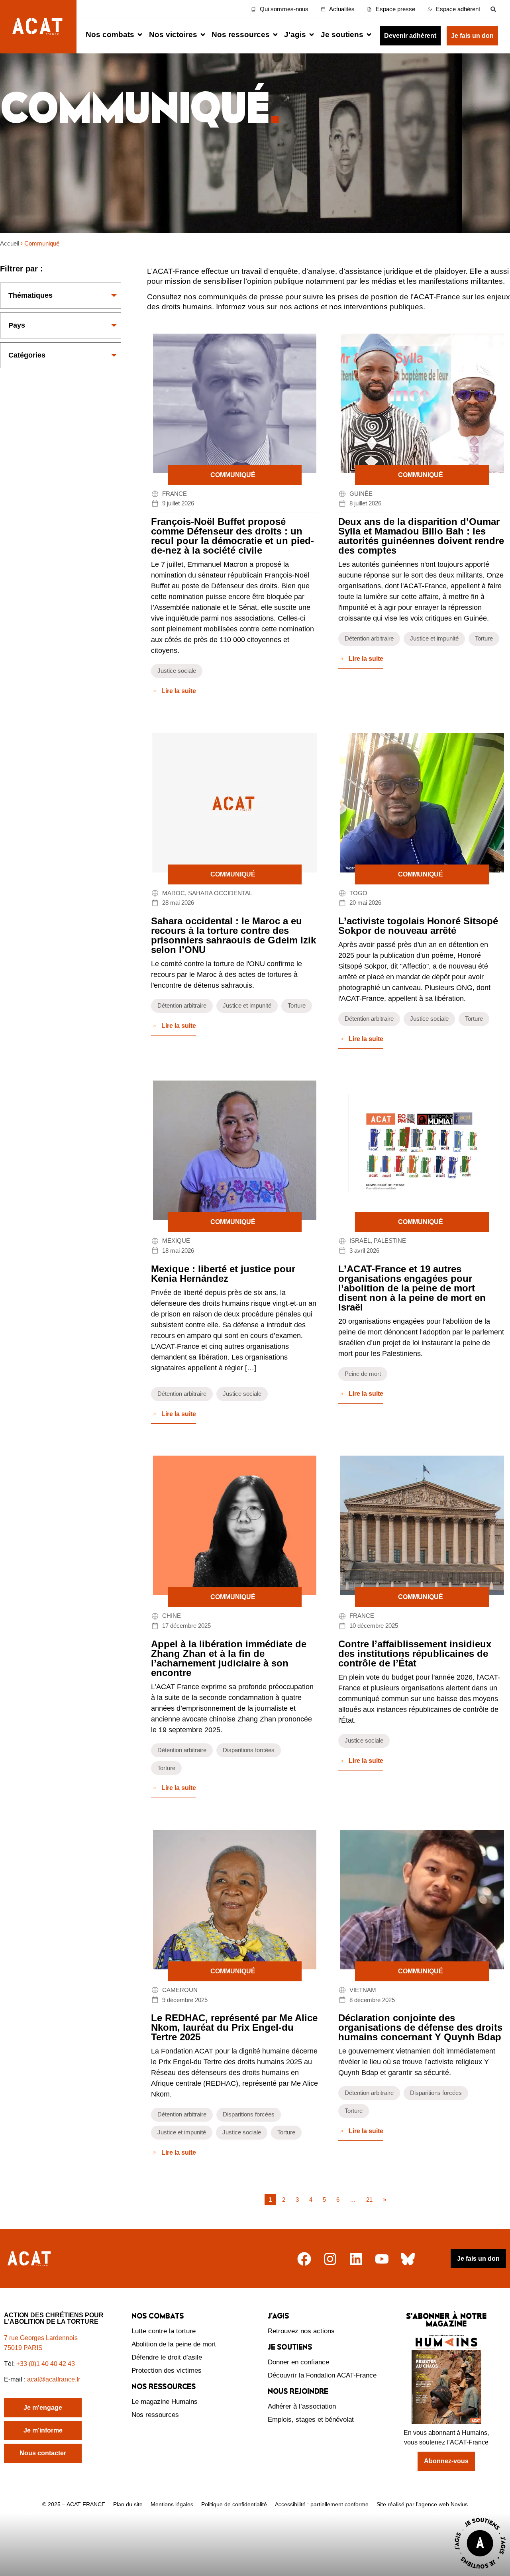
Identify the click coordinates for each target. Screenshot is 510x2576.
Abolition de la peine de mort (174, 2344)
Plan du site (128, 2504)
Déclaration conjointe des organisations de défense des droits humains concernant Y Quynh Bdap (420, 2027)
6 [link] (338, 2200)
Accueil (10, 243)
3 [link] (297, 2200)
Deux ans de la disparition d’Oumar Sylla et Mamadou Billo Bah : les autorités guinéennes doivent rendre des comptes (421, 536)
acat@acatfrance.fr (54, 2379)
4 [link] (311, 2200)
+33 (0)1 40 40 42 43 (46, 2364)
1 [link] (270, 2200)
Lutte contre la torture (164, 2331)
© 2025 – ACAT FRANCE (74, 2504)
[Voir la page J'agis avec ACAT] (480, 2571)
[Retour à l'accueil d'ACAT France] (38, 27)
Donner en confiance (298, 2362)
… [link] (353, 2200)
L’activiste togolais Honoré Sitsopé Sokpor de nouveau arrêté (418, 926)
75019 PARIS (23, 2348)
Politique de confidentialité (234, 2504)
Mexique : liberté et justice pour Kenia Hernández (223, 1274)
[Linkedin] (356, 2259)
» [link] (384, 2200)
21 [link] (369, 2200)
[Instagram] (330, 2259)
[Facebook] (304, 2259)
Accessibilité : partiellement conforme (322, 2504)
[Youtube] (382, 2259)
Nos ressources (155, 2415)
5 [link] (324, 2200)
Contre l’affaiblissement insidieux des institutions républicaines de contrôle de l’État (415, 1653)
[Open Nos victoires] (203, 35)
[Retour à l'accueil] (30, 2259)
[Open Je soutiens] (369, 35)
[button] (493, 9)
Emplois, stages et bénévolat (311, 2420)
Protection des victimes (167, 2371)
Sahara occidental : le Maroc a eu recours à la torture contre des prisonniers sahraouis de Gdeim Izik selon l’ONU (233, 935)
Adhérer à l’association (302, 2406)
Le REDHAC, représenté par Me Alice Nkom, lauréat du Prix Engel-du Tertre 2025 (234, 2027)
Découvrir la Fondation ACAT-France (322, 2375)
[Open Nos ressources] (275, 35)
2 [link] (284, 2200)
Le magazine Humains (165, 2402)
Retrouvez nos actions (301, 2331)
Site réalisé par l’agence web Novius (422, 2504)
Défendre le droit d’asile (167, 2357)
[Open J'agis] (312, 35)
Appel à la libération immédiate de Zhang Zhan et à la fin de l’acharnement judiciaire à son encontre (229, 1658)
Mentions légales (172, 2504)
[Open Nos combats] (140, 35)
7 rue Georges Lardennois (41, 2338)
